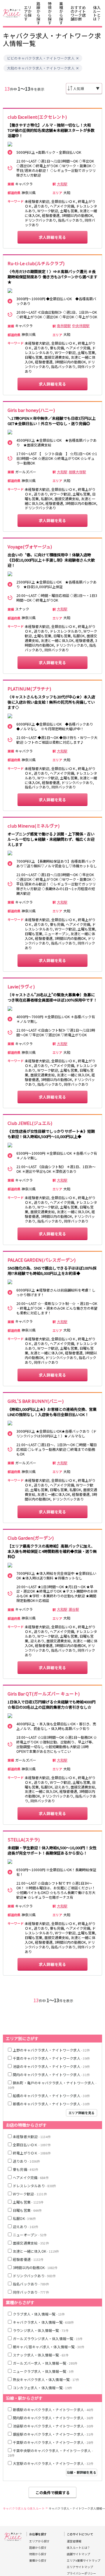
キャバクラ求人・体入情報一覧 (43, 2322)
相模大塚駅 (77, 472)
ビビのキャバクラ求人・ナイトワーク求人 (41, 58)
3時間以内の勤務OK (35, 2267)
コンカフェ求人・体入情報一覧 (42, 2388)
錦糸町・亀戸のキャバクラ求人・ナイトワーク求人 (52, 2085)
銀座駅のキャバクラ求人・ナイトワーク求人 (53, 2434)
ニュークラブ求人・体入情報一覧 (43, 2371)
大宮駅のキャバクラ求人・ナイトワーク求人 (53, 2463)
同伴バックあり (31, 2292)
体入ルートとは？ (97, 13)
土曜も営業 (28, 2202)
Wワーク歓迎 (30, 2194)
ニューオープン (30, 2235)
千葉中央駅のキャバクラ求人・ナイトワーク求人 (50, 2453)
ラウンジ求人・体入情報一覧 (41, 2330)
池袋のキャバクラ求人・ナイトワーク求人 (51, 2066)
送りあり (26, 2161)
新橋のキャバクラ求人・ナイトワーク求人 (51, 2104)
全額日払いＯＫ (32, 2145)
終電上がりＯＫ (32, 2153)
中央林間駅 (81, 326)
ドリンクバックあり (34, 2276)
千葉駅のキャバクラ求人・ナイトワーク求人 (53, 2442)
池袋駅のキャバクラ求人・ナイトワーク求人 (53, 2426)
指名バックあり (31, 2284)
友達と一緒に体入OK (36, 2251)
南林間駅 (64, 326)
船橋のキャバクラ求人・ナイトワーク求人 (51, 2096)
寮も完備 (26, 2169)
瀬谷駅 (74, 1609)
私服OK (24, 2218)
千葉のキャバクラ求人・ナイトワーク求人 (51, 2058)
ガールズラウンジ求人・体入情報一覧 (48, 2338)
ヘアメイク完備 (31, 2177)
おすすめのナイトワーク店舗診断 (78, 13)
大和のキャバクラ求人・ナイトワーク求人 (41, 68)
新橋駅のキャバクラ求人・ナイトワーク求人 (53, 2410)
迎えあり (26, 2227)
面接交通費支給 (31, 2243)
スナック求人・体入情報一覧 (41, 2355)
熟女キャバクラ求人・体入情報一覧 (46, 2379)
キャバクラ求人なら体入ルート (24, 2508)
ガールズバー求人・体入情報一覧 (45, 2363)
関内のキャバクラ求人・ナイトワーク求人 (51, 2075)
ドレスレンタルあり (34, 2186)
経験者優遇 (28, 2259)
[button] (77, 58)
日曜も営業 (27, 2210)
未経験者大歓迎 (32, 2136)
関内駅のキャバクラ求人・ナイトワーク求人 (53, 2418)
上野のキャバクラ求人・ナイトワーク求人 (51, 2050)
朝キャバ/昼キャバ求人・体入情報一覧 (49, 2347)
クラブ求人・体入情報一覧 (39, 2314)
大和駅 (62, 184)
